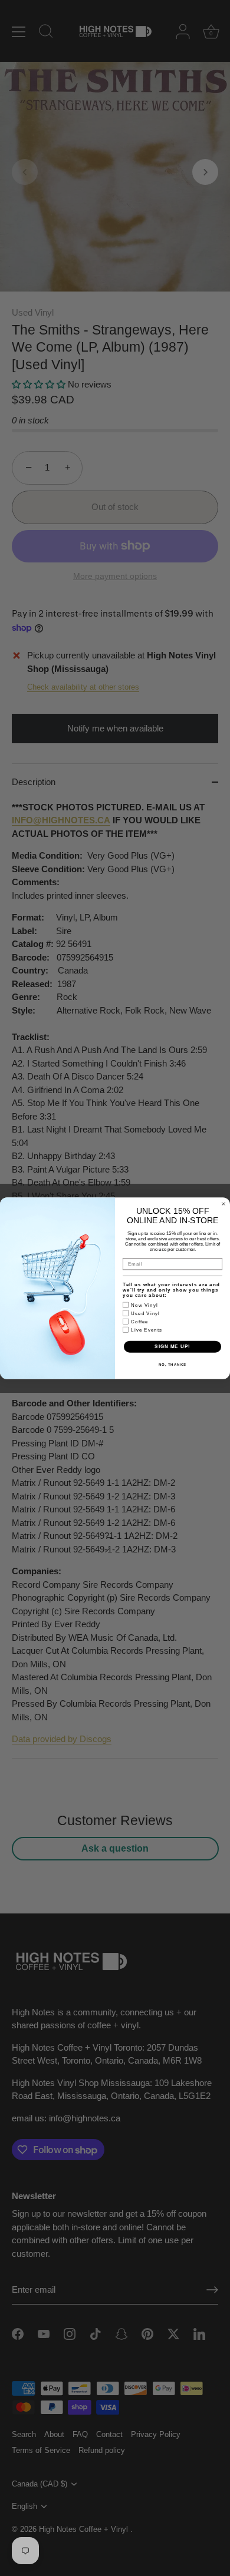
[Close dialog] (224, 1204)
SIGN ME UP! (172, 1347)
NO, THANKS (173, 1364)
